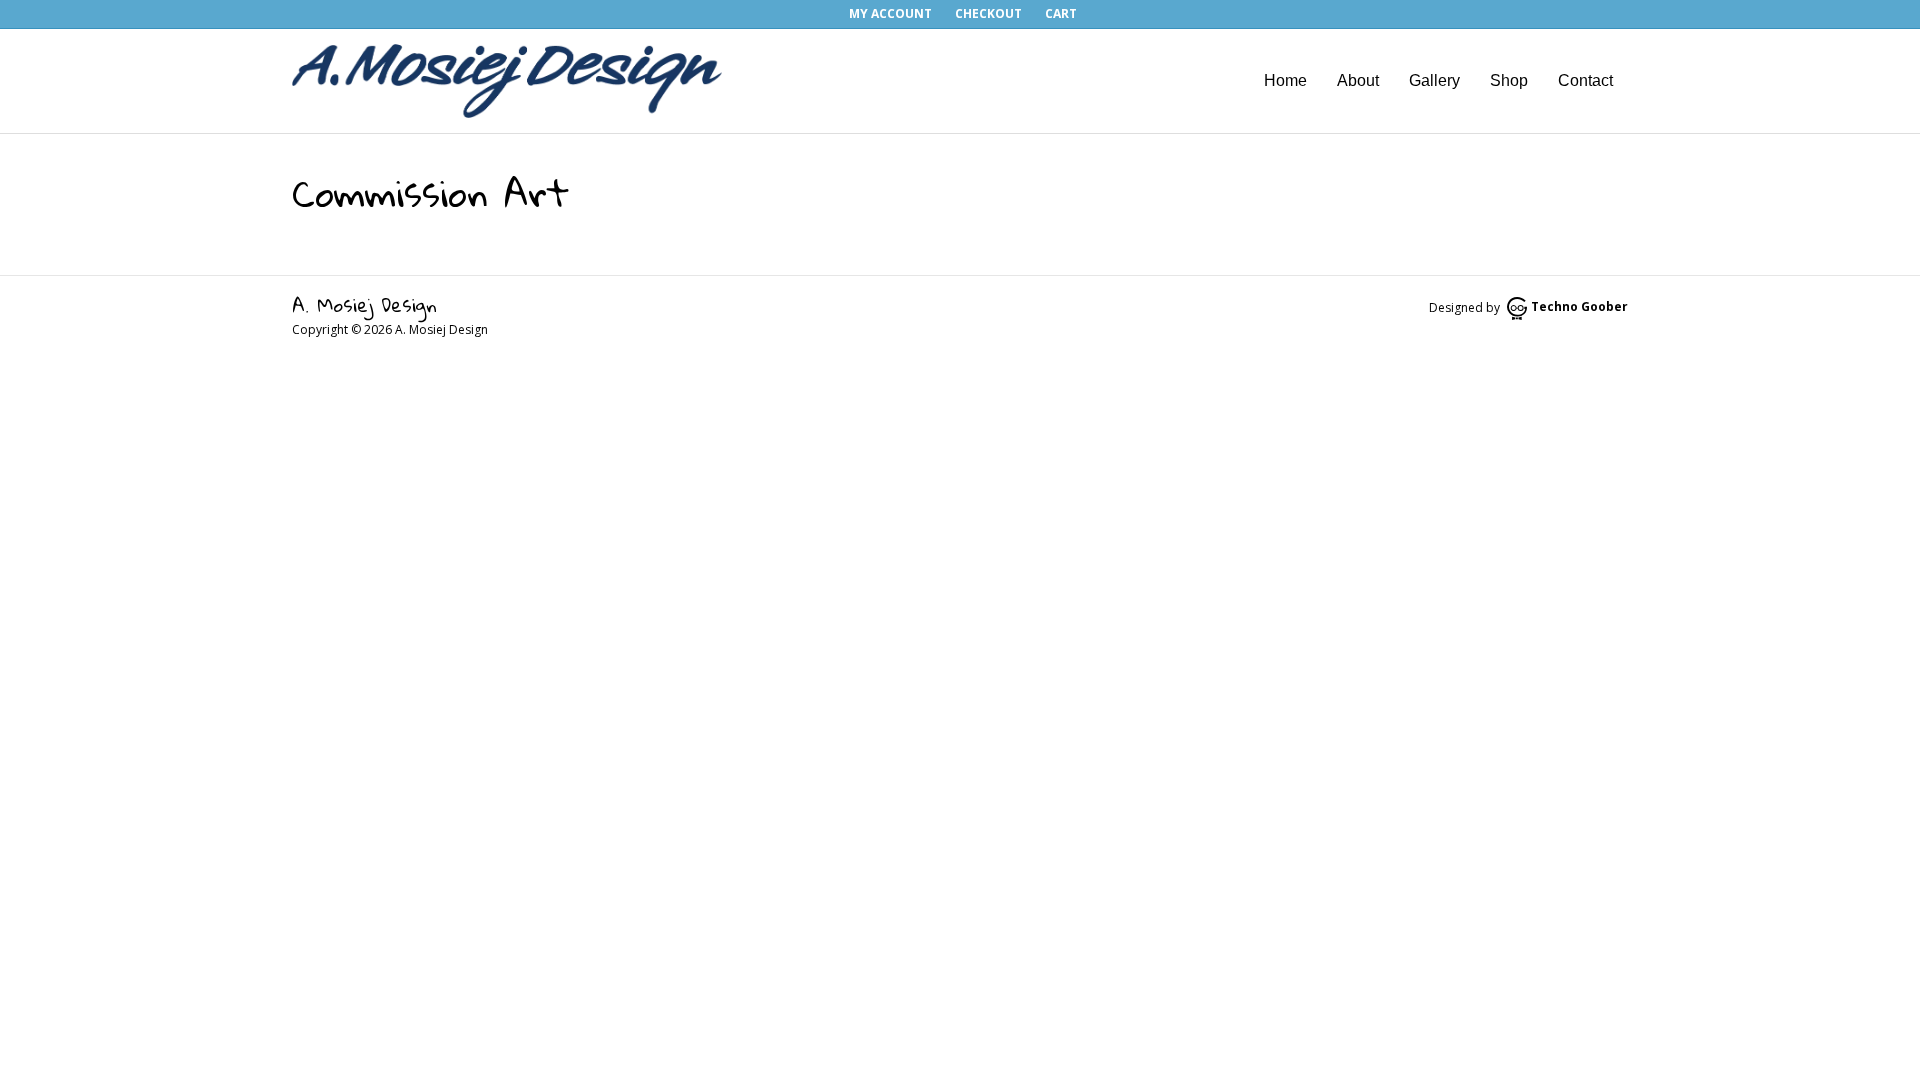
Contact (1585, 80)
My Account (890, 13)
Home (1285, 80)
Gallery (1434, 80)
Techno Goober (1579, 306)
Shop (1509, 80)
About (1358, 80)
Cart (1061, 13)
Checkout (988, 13)
